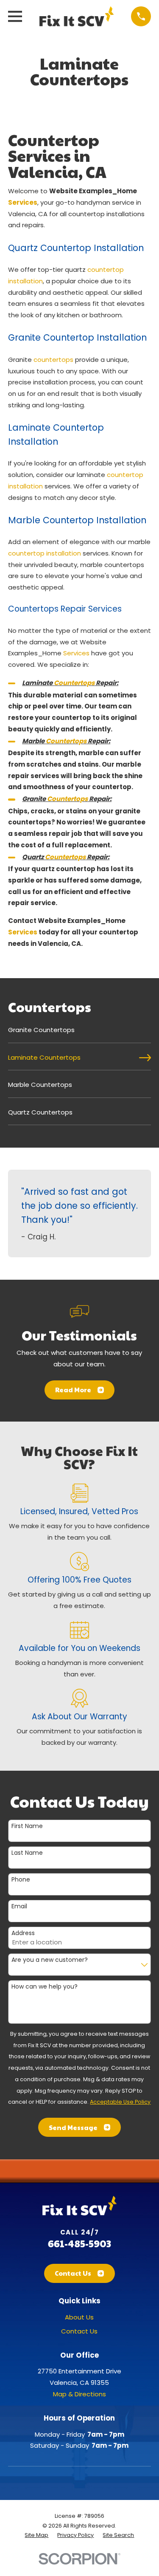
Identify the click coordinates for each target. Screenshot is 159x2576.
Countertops (74, 683)
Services (23, 202)
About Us (79, 2317)
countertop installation (45, 553)
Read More (73, 1390)
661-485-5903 (79, 2243)
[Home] (76, 16)
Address (23, 1933)
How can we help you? (45, 1987)
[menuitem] (79, 1033)
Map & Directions (79, 2394)
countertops (53, 360)
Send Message (73, 2127)
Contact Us (73, 2273)
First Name (27, 1826)
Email (19, 1906)
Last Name (27, 1853)
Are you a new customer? (50, 1960)
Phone (21, 1880)
